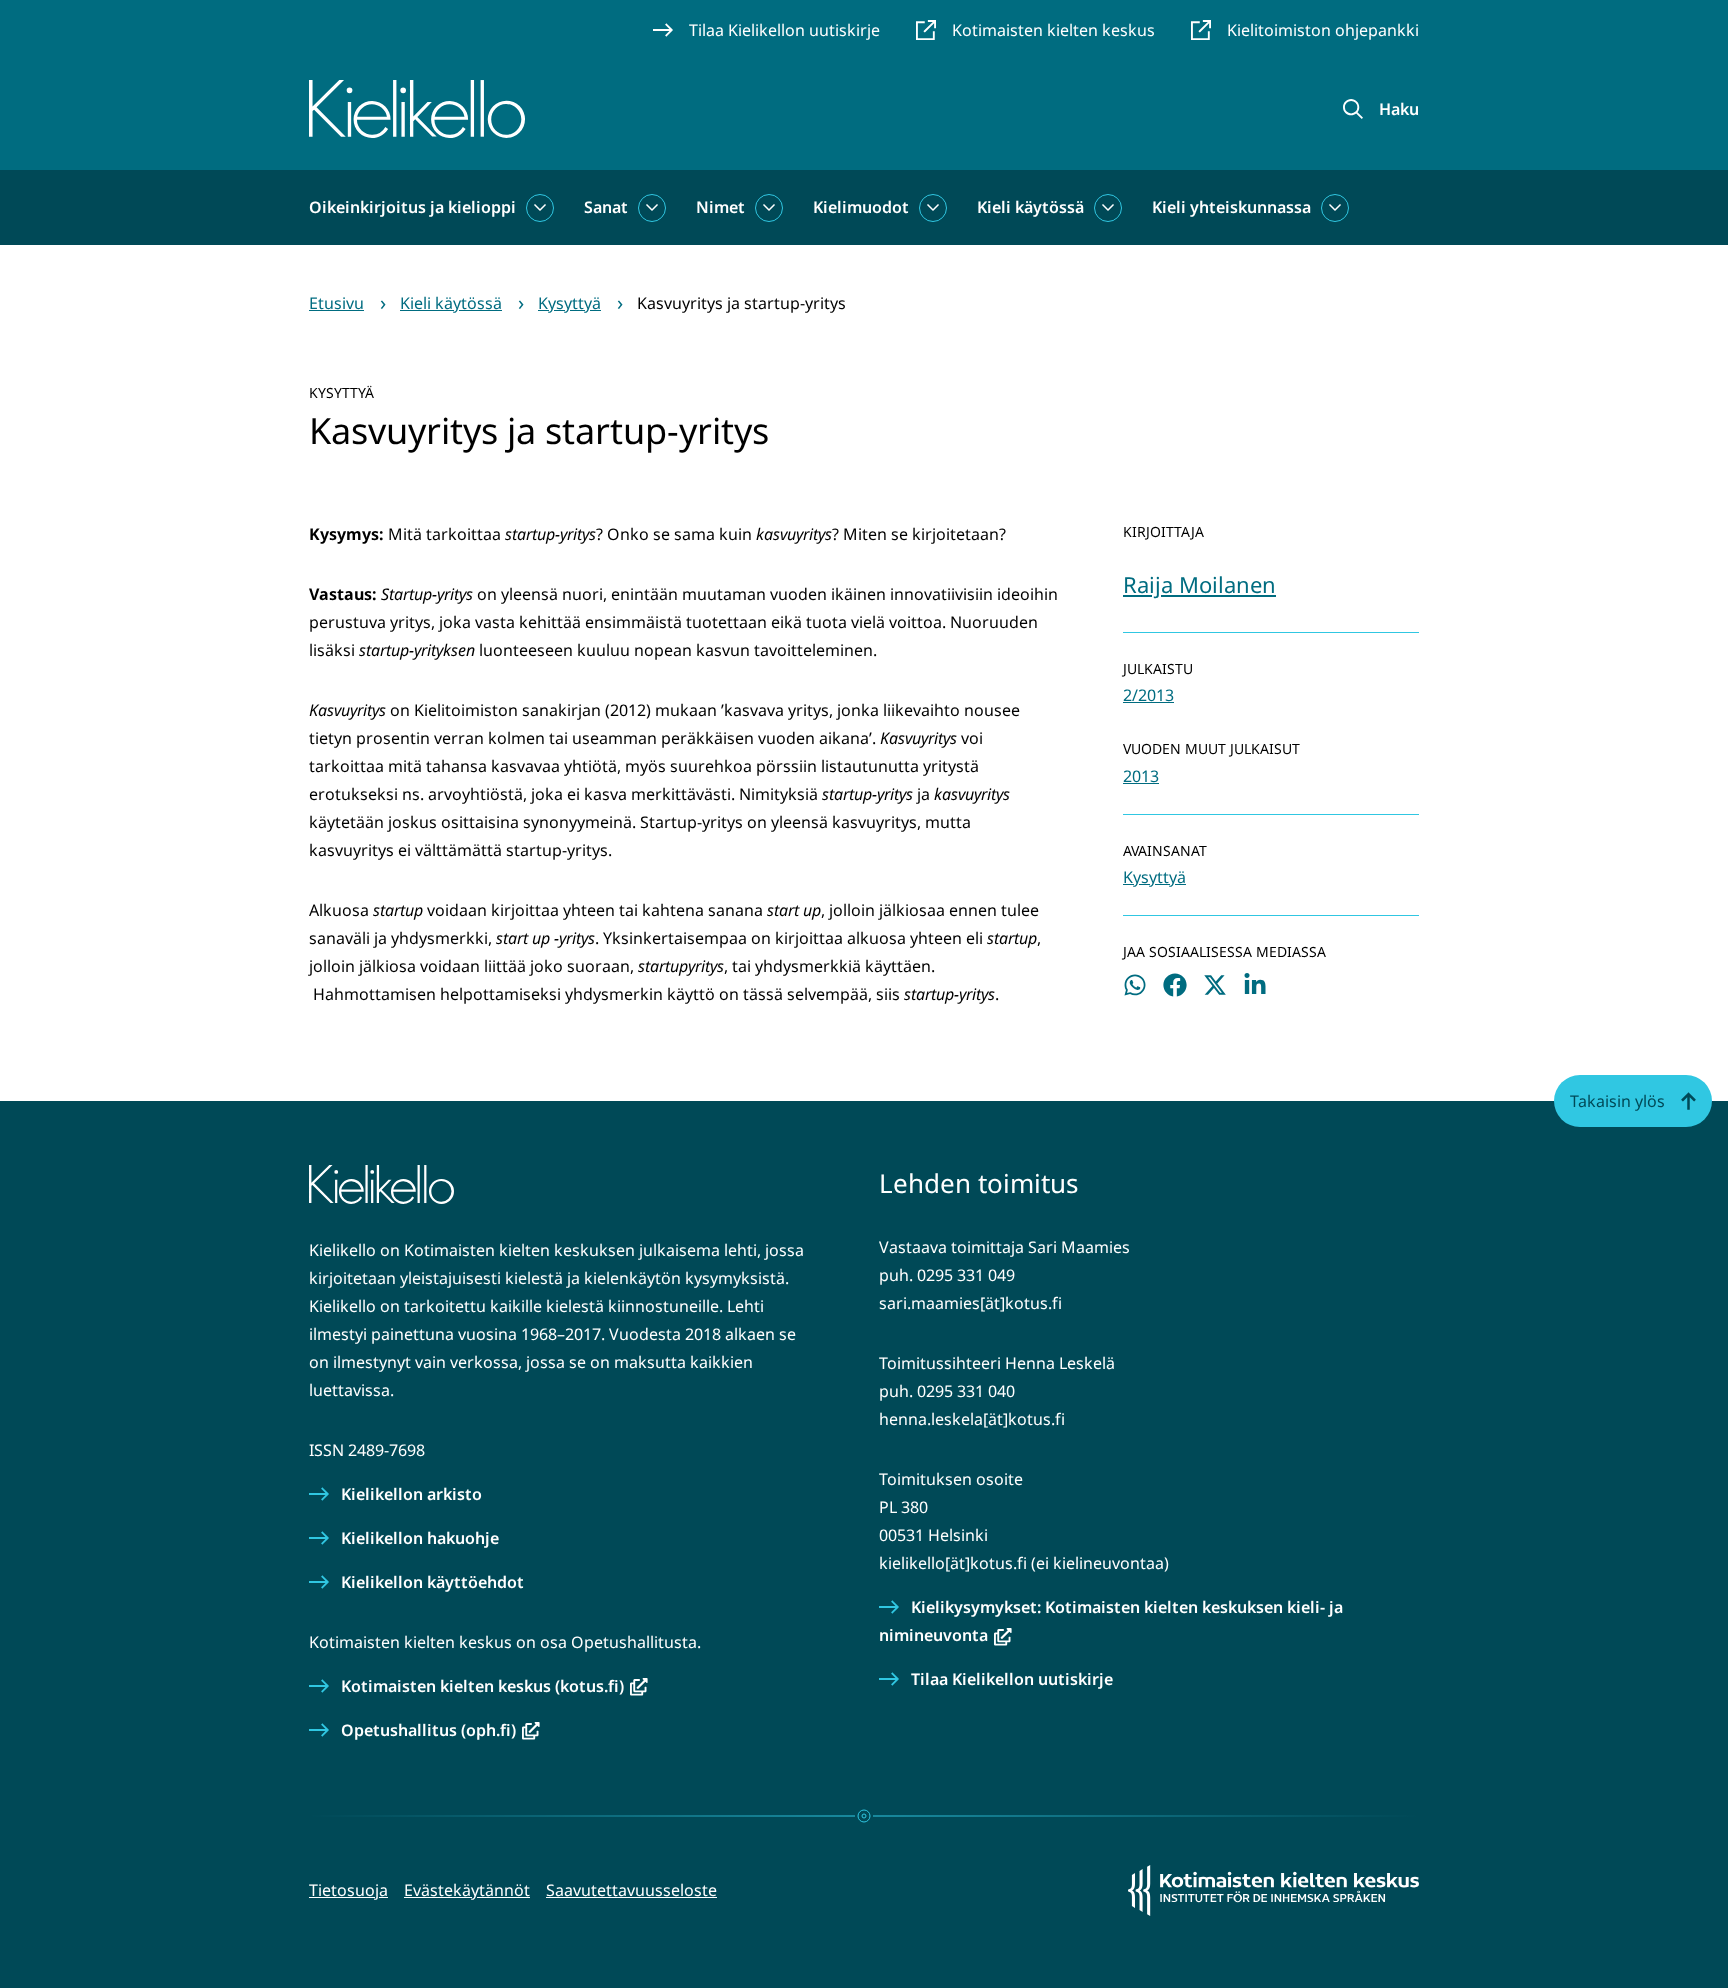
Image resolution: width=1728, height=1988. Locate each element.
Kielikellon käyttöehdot (432, 1582)
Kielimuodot (861, 207)
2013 (1141, 776)
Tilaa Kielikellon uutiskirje (1012, 1679)
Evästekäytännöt (467, 1890)
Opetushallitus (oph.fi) (440, 1730)
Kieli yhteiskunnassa (1231, 207)
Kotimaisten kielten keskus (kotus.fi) (494, 1686)
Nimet (720, 207)
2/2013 (1148, 695)
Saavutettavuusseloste (631, 1890)
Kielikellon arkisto (411, 1494)
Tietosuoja (348, 1890)
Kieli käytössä (1030, 207)
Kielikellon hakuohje (420, 1538)
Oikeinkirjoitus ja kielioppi (412, 207)
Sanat (606, 207)
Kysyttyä (1154, 877)
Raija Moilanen (1199, 584)
